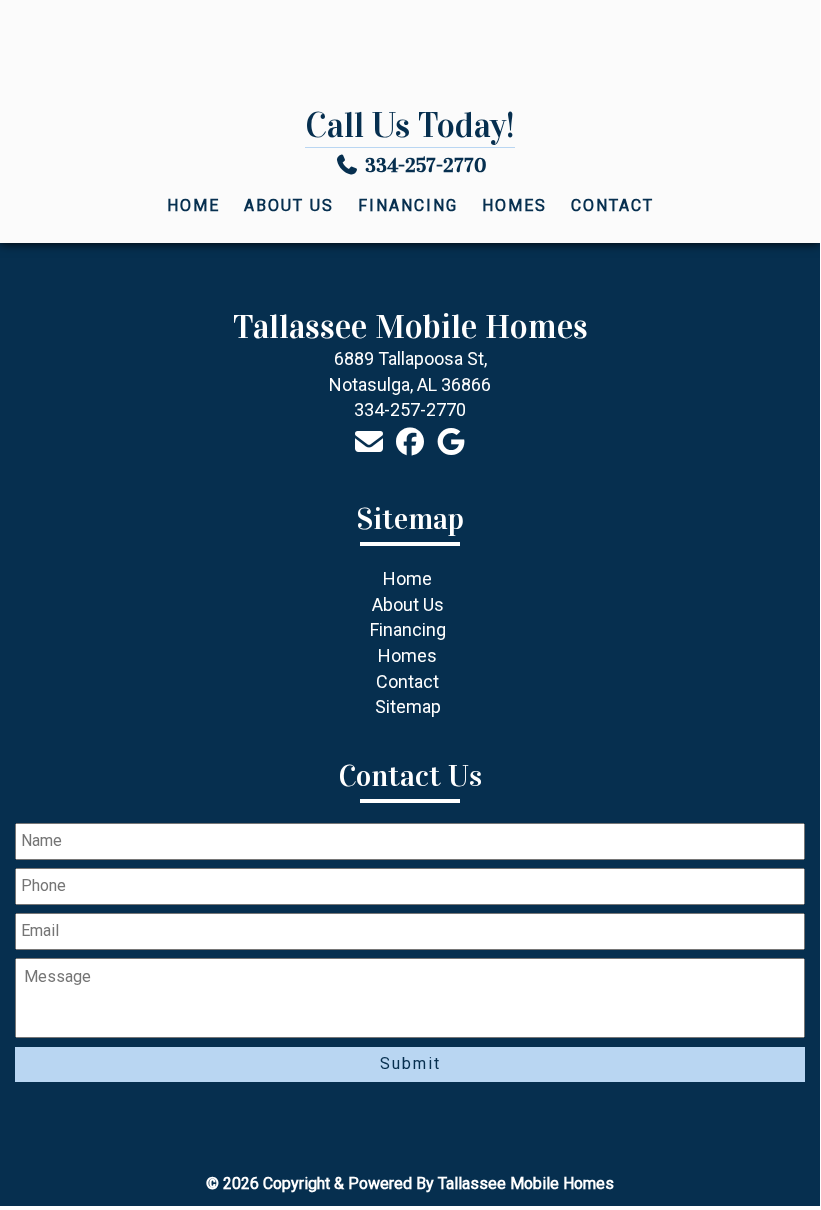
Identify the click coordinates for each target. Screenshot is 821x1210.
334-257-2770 (425, 165)
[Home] (410, 55)
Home (193, 205)
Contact (612, 205)
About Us (289, 205)
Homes (514, 205)
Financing (408, 205)
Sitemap (408, 706)
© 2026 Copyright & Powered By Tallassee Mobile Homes (410, 1183)
